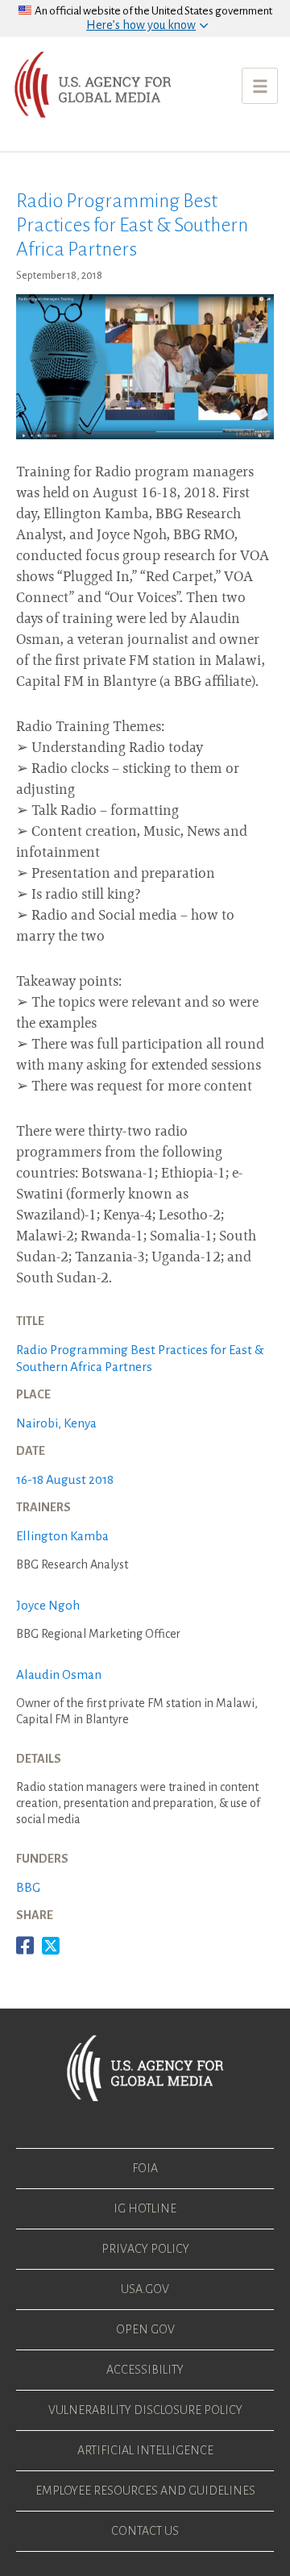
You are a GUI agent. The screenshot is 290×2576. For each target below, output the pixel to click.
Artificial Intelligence (145, 2450)
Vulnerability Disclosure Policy (145, 2410)
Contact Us (145, 2531)
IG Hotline (145, 2208)
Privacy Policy (145, 2249)
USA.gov (145, 2289)
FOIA (145, 2168)
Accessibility (145, 2370)
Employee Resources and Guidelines (145, 2491)
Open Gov (145, 2329)
